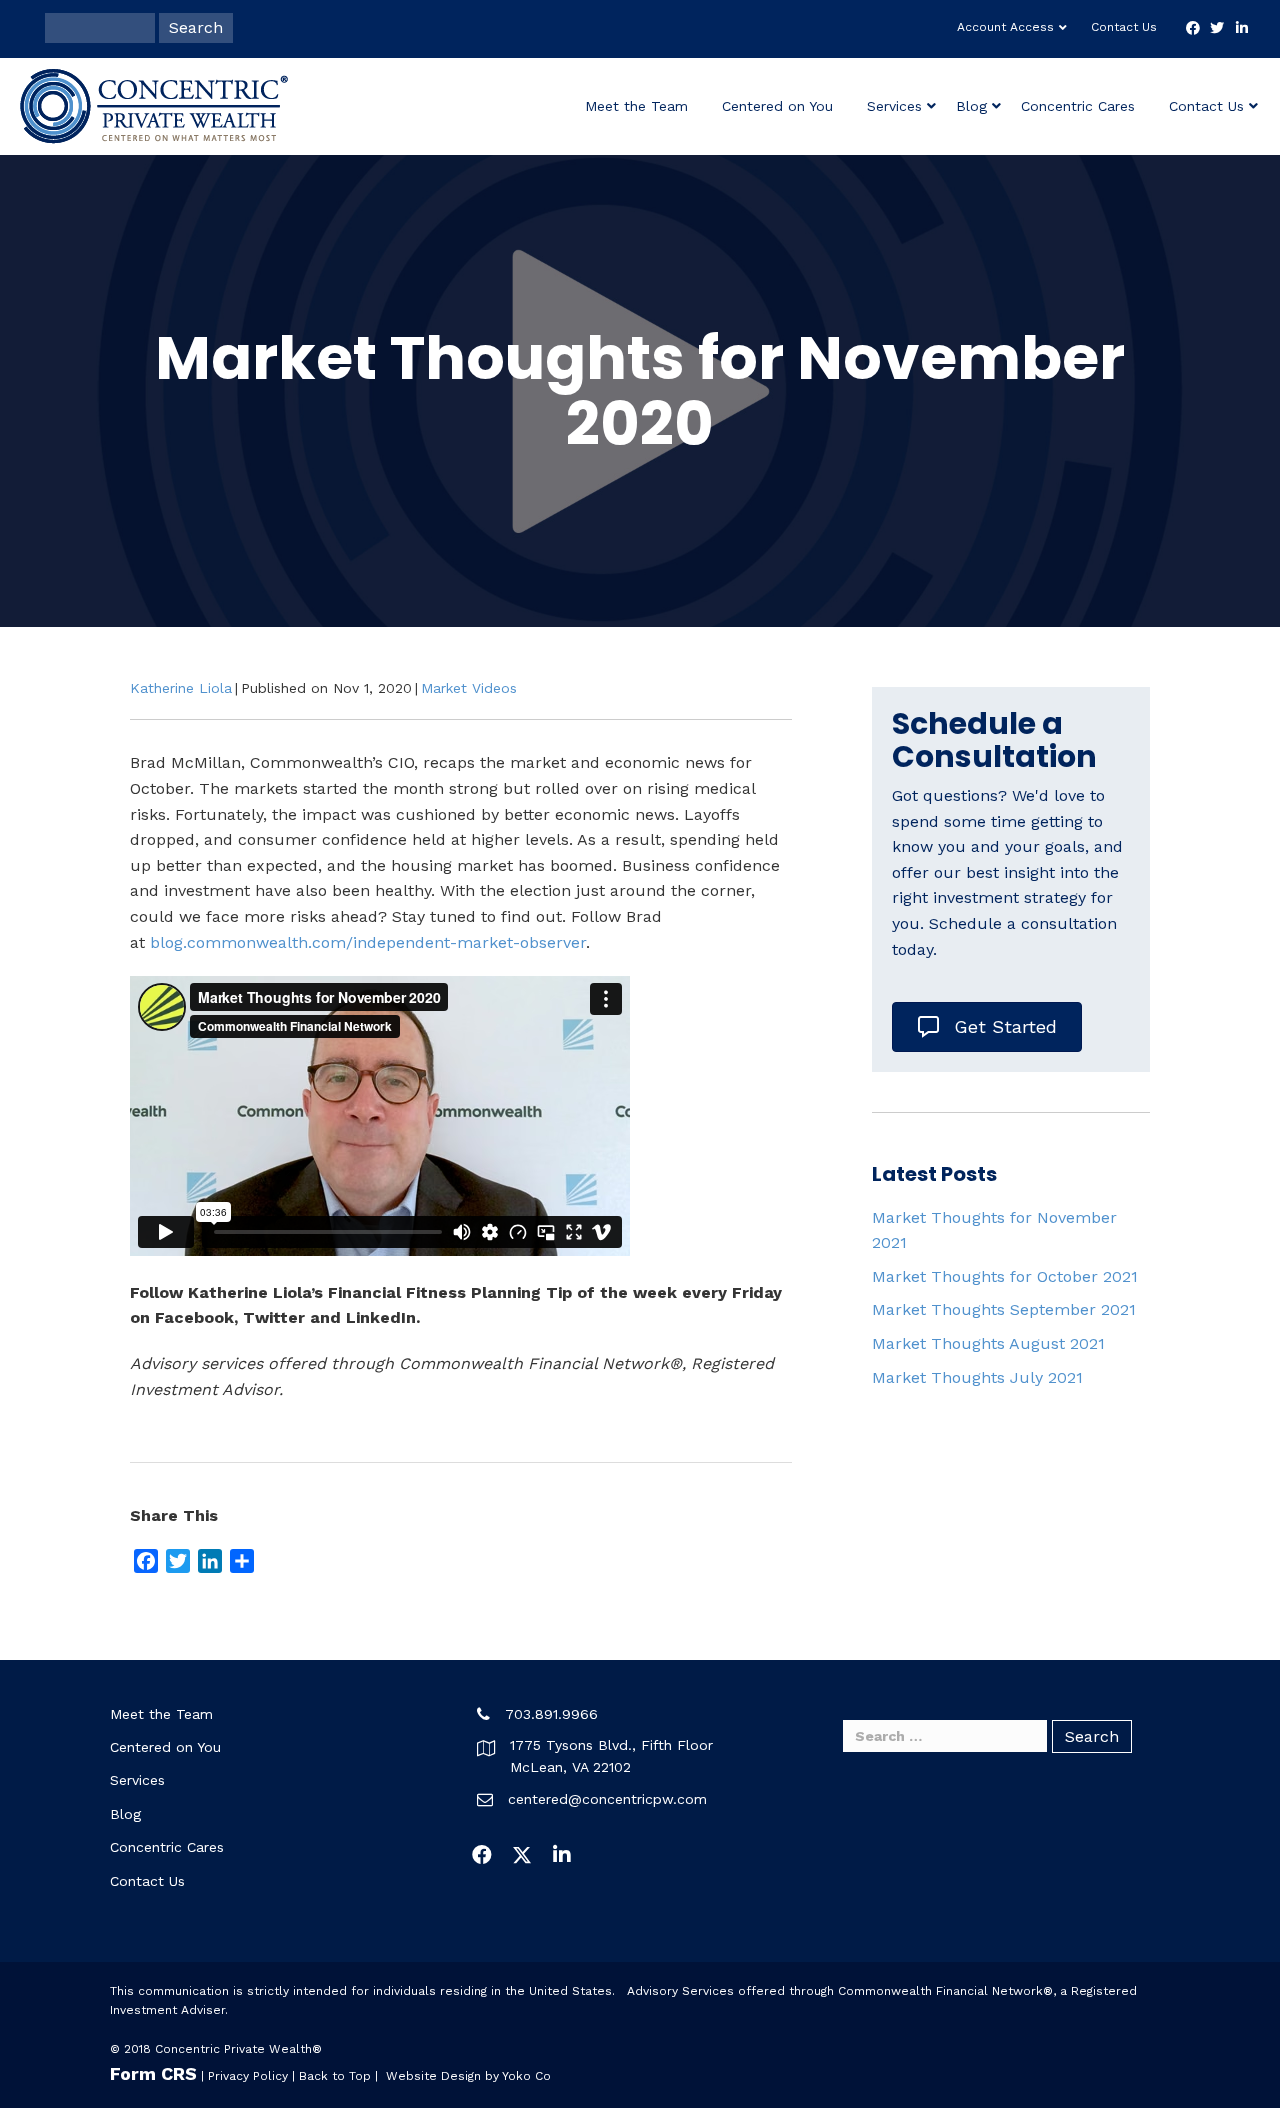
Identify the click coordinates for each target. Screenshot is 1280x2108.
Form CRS (153, 2073)
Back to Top (335, 2076)
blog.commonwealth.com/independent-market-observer (368, 942)
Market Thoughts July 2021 (977, 1377)
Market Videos (469, 688)
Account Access (1005, 27)
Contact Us (1124, 27)
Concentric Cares (1078, 106)
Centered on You (777, 106)
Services (894, 106)
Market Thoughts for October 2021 (1005, 1276)
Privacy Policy (248, 2076)
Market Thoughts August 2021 (988, 1343)
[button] (482, 1855)
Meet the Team (636, 106)
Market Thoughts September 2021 (1004, 1309)
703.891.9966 (551, 1714)
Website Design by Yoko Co (468, 2076)
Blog (971, 106)
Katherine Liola (181, 688)
